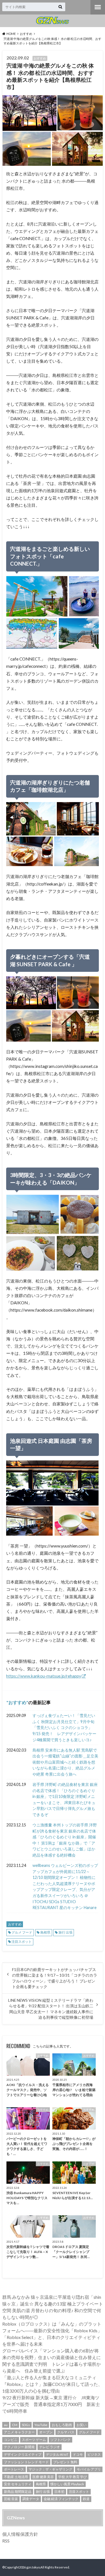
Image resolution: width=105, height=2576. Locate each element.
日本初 (59, 2492)
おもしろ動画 (62, 2425)
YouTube (41, 2425)
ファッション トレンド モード (26, 2462)
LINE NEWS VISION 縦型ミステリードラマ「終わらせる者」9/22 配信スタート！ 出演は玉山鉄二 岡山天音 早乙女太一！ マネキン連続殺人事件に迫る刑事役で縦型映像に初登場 (51, 2009)
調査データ (31, 2499)
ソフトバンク (60, 2440)
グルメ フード (22, 1932)
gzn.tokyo (33, 2567)
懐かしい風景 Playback (67, 2484)
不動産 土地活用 (16, 2477)
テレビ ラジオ (50, 2447)
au (6, 2425)
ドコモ (78, 2454)
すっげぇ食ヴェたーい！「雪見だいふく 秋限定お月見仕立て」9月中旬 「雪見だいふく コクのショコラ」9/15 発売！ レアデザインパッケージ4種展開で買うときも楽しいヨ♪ (65, 1727)
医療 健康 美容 (43, 2477)
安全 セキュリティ (18, 2484)
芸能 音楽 (11, 2499)
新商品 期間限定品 (18, 2492)
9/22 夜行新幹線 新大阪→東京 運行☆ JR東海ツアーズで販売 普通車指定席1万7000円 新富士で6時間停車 (51, 2404)
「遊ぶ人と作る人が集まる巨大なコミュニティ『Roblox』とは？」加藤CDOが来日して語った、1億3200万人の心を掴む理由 (52, 2384)
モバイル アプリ (89, 2469)
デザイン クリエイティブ (23, 2454)
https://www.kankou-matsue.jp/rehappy (44, 1676)
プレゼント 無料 (65, 2462)
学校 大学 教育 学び (73, 2477)
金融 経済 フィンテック (61, 2499)
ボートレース (14, 2469)
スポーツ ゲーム (34, 2440)
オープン (46, 2432)
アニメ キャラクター (19, 2432)
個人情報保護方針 (20, 2534)
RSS (6, 2541)
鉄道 (86, 2499)
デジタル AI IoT (57, 2454)
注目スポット (22, 1942)
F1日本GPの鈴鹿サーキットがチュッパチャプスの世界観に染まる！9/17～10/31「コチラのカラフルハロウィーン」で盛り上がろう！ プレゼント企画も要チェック (55, 1978)
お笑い (81, 2425)
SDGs (26, 2425)
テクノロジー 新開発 (19, 2447)
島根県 (45, 1932)
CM (15, 2425)
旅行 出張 (66, 1932)
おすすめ (17, 1702)
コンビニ (11, 2440)
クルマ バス (66, 2432)
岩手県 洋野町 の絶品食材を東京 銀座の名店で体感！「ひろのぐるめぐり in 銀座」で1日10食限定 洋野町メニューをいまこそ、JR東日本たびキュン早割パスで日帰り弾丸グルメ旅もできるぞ (65, 1799)
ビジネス (94, 2454)
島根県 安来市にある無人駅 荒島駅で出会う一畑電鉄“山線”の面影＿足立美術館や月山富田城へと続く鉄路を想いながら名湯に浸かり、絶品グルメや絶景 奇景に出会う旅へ (65, 1762)
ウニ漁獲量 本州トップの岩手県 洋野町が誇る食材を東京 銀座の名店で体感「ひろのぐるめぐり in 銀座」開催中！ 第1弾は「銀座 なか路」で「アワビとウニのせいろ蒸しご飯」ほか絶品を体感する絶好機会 (65, 1840)
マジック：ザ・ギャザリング (50, 2469)
